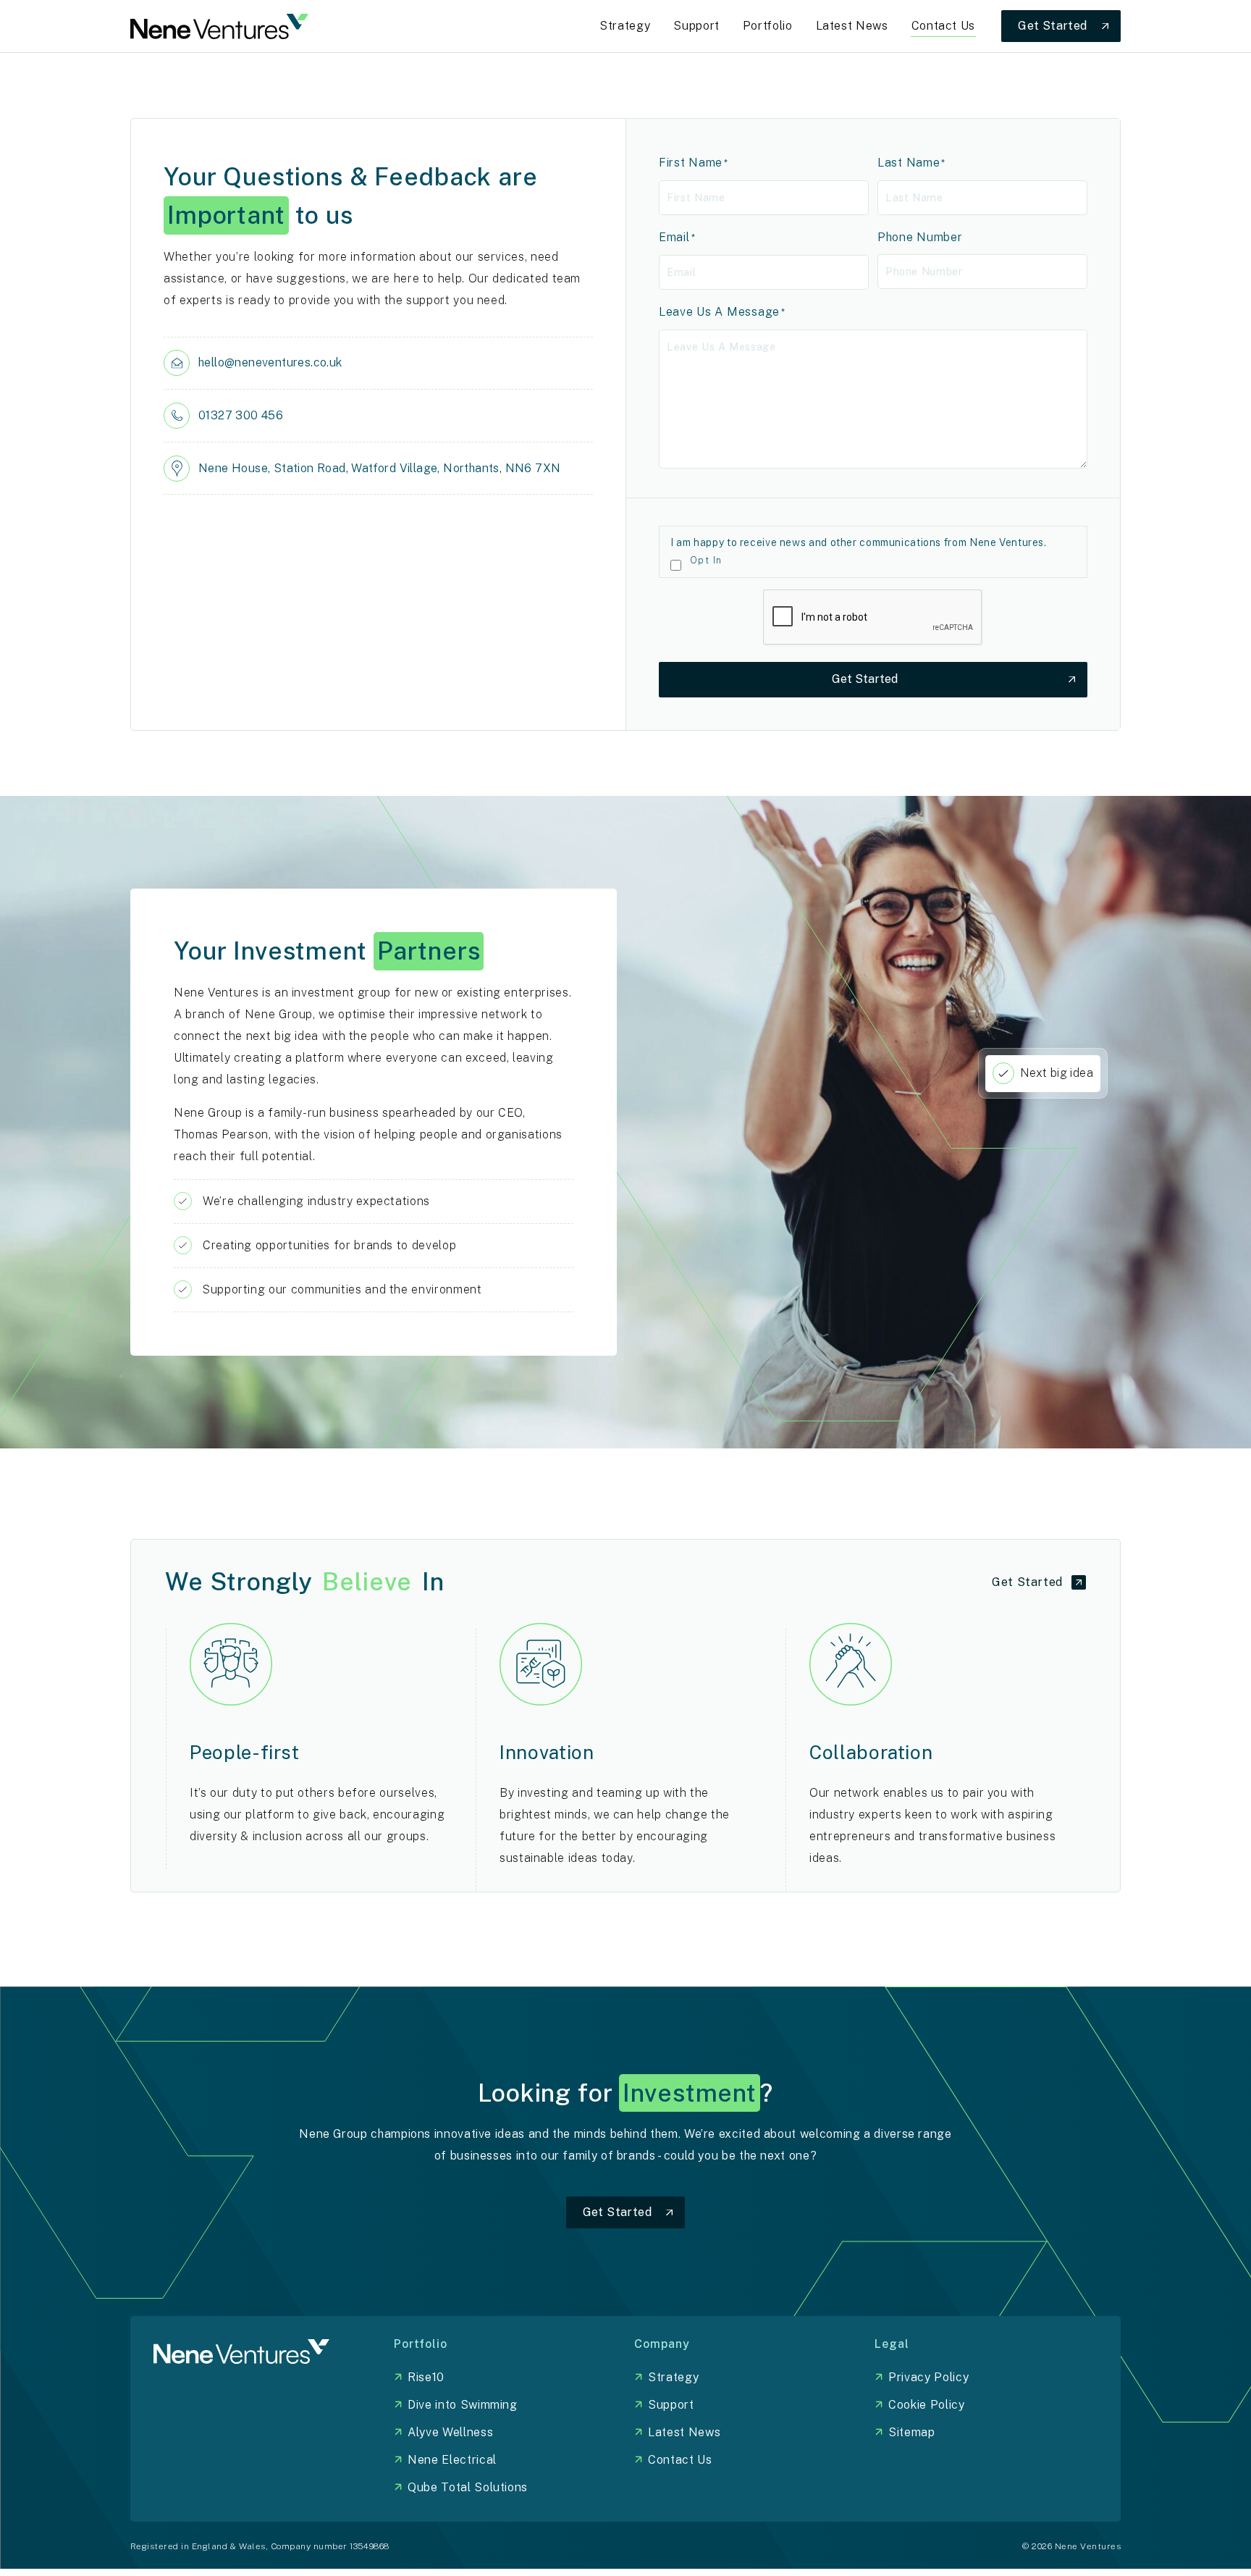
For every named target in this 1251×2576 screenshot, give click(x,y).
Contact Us (680, 2460)
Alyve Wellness (450, 2432)
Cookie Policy (926, 2405)
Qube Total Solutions (468, 2487)
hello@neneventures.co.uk (270, 362)
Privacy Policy (928, 2377)
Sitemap (911, 2432)
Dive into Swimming (463, 2405)
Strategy (673, 2377)
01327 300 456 (241, 415)
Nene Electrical (452, 2460)
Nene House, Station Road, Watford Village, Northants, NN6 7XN (379, 468)
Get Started (865, 679)
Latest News (684, 2432)
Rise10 (426, 2377)
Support (671, 2405)
